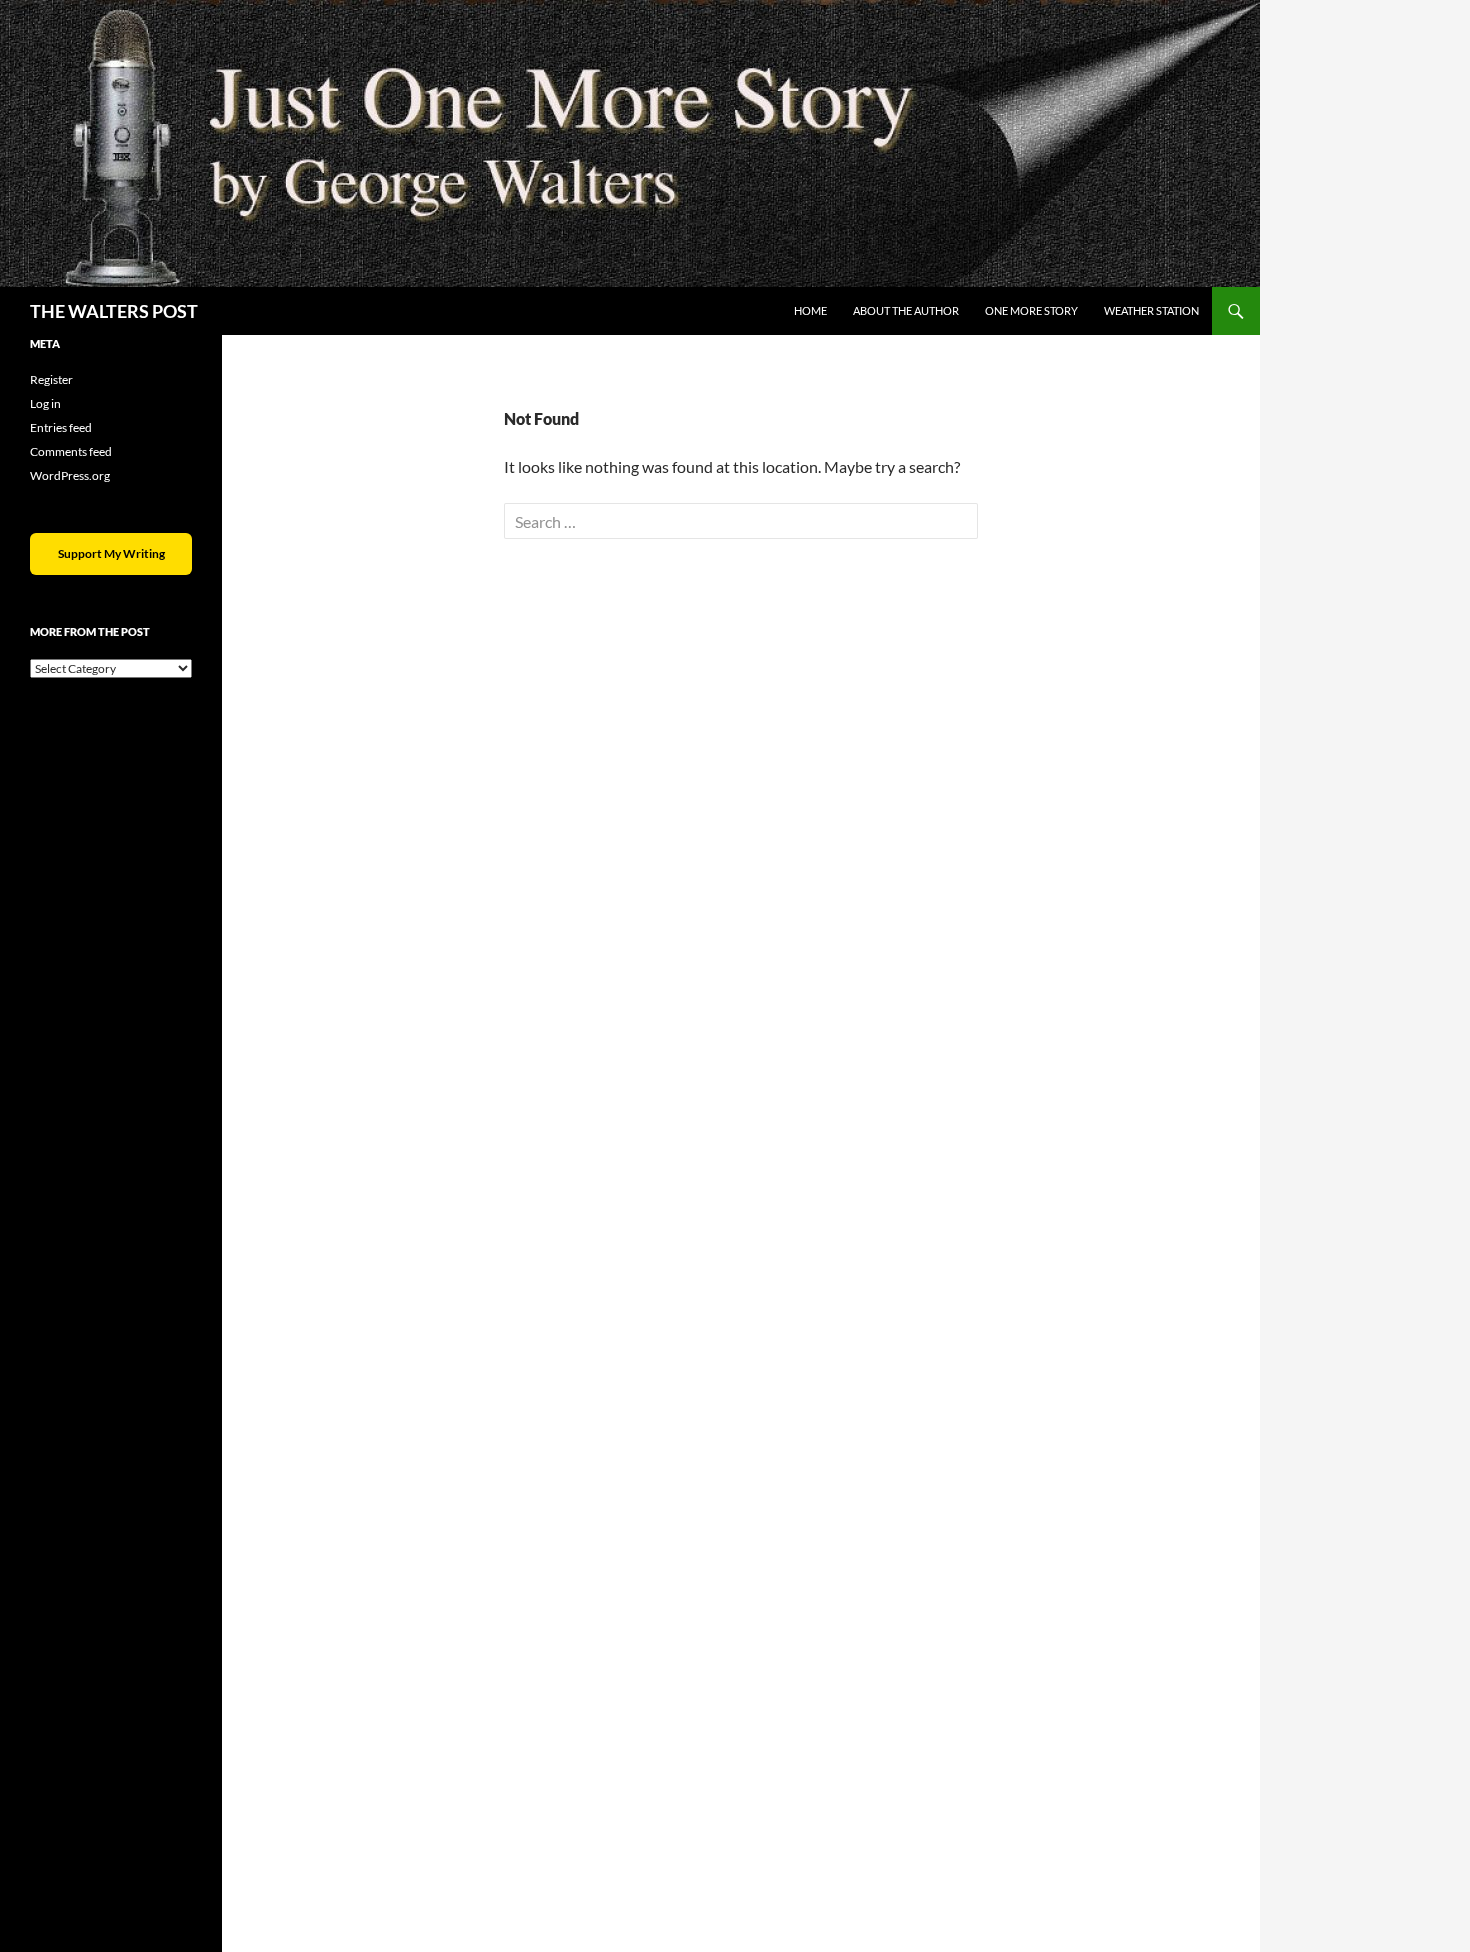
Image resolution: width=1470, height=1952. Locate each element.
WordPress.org (70, 475)
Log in (45, 403)
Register (51, 379)
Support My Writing (111, 553)
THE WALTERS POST (114, 311)
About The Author (906, 310)
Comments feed (71, 451)
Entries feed (61, 427)
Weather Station (1151, 310)
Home (810, 310)
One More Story (1031, 310)
